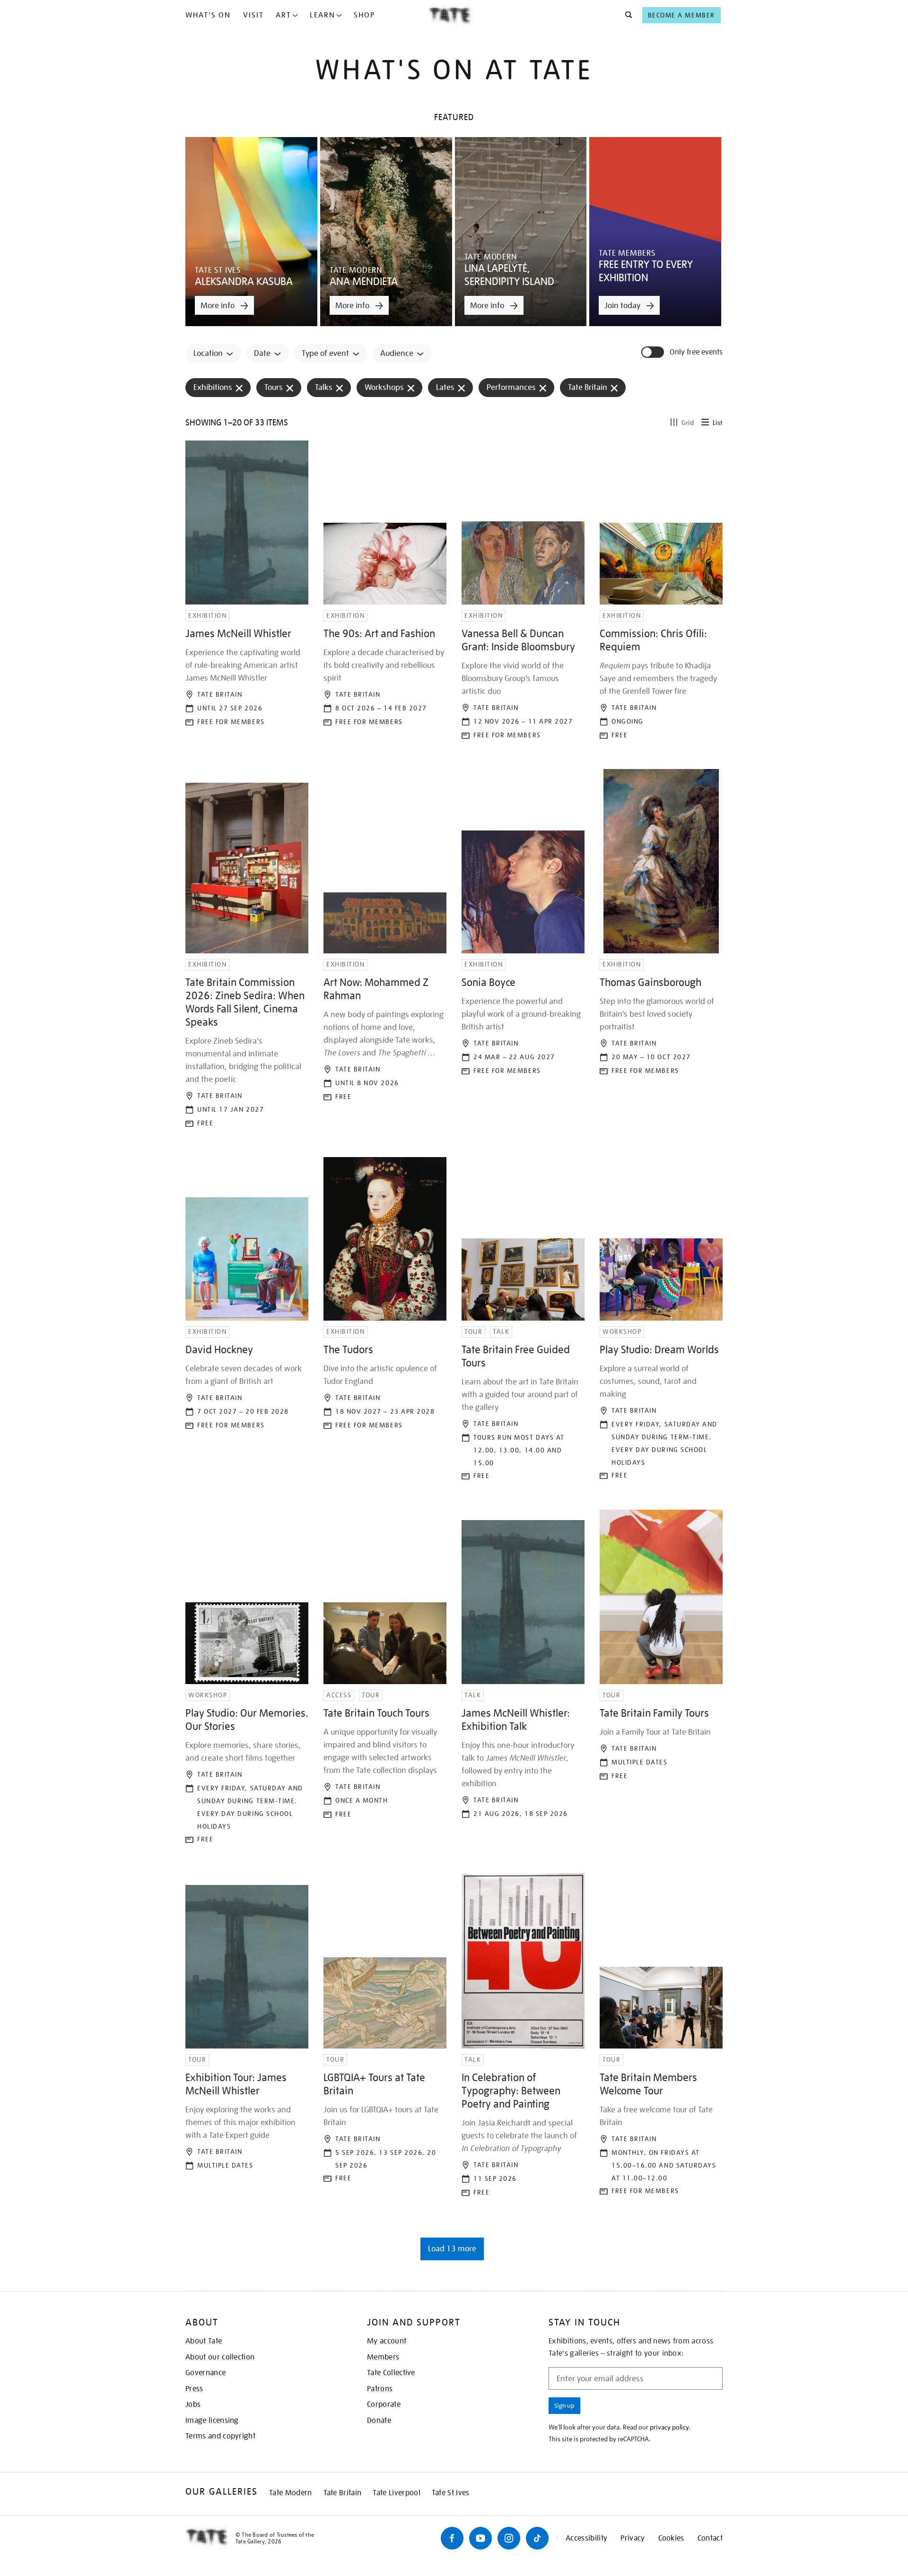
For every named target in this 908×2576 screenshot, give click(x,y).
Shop (364, 15)
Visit (253, 15)
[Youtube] (480, 2538)
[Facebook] (452, 2538)
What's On (208, 15)
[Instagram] (509, 2538)
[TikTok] (537, 2538)
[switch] (654, 352)
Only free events (696, 352)
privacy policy (669, 2427)
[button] (626, 15)
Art (284, 15)
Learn (323, 15)
